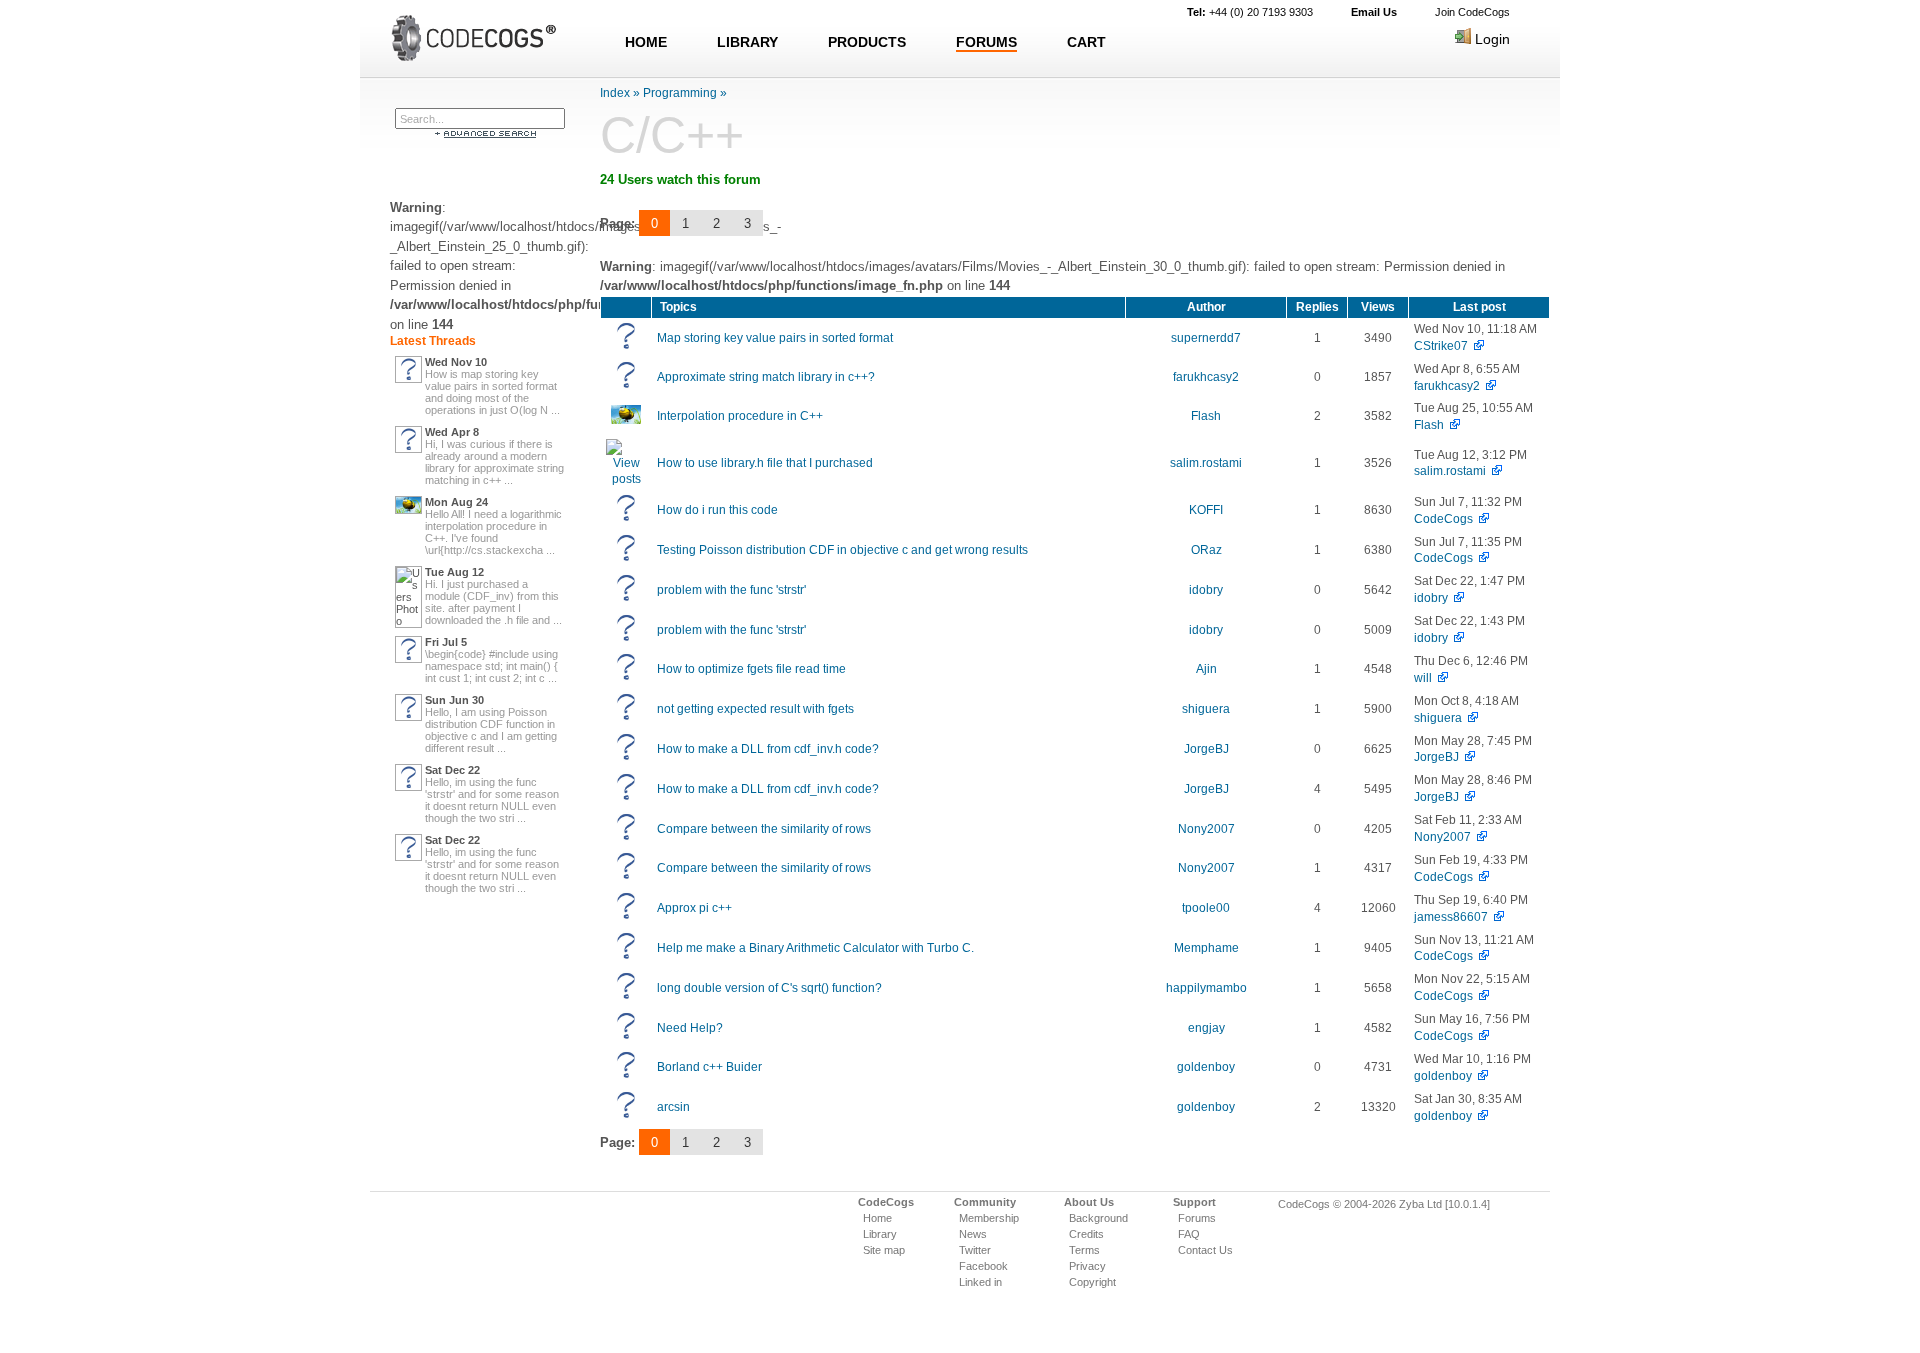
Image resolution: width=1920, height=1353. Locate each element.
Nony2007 (1206, 829)
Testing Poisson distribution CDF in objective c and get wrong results (842, 550)
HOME (646, 42)
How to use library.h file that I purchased (765, 463)
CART (1086, 42)
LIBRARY (747, 42)
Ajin (1206, 669)
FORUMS (986, 42)
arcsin (673, 1107)
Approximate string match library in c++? (766, 377)
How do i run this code (717, 510)
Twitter (975, 1250)
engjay (1206, 1028)
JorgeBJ (1206, 749)
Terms (1084, 1250)
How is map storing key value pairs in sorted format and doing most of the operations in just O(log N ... (492, 392)
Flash (1206, 416)
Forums (1197, 1218)
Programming (680, 93)
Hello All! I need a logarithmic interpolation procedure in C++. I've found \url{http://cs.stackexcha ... (493, 532)
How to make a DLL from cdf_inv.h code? (768, 749)
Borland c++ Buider (709, 1067)
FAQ (1189, 1234)
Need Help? (690, 1028)
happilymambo (1206, 988)
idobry (1206, 590)
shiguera (1206, 709)
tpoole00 (1206, 908)
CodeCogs (1443, 519)
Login (1490, 39)
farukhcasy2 (1206, 377)
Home (877, 1218)
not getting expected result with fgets (755, 709)
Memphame (1206, 948)
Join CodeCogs (1472, 12)
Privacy (1087, 1266)
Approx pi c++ (694, 908)
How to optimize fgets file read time (751, 669)
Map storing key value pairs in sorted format (775, 338)
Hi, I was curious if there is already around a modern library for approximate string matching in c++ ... (494, 462)
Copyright (1092, 1282)
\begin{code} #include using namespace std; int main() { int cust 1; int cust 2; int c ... (491, 666)
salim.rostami (1206, 463)
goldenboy (1206, 1067)
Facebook (983, 1266)
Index (615, 93)
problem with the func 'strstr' (731, 590)
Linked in (980, 1282)
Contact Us (1205, 1250)
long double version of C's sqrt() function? (769, 988)
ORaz (1206, 550)
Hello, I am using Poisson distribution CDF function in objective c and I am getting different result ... (491, 730)
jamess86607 (1451, 917)
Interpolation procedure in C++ (740, 416)
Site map (884, 1250)
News (973, 1234)
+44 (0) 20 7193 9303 (1250, 12)
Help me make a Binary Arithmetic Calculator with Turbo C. (815, 948)
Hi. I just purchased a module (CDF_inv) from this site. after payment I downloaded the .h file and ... (493, 602)
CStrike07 (1441, 346)
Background (1098, 1218)
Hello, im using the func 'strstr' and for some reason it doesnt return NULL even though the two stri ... (492, 800)
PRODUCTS (867, 42)
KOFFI (1206, 510)
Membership (989, 1218)
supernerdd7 (1206, 338)
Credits (1086, 1234)
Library (880, 1234)
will (1423, 678)
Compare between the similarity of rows (764, 829)
